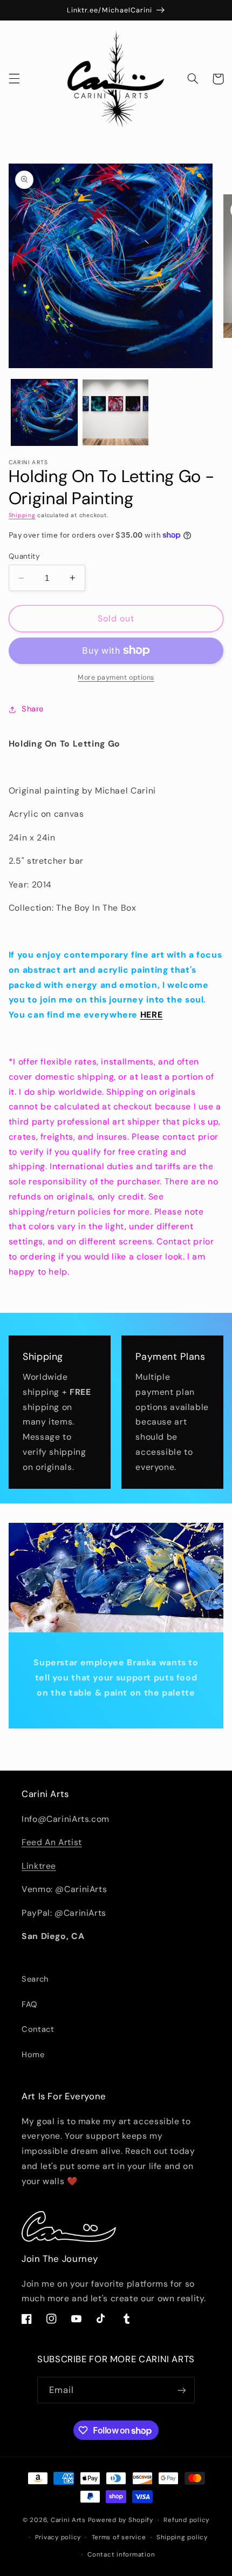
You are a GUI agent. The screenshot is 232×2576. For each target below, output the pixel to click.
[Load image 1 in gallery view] (44, 412)
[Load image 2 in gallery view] (115, 412)
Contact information (121, 2555)
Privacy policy (58, 2537)
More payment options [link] (116, 677)
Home (33, 2055)
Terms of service (119, 2537)
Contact (38, 2029)
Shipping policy (182, 2537)
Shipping (22, 515)
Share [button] (33, 709)
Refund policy (186, 2520)
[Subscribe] (182, 2390)
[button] (14, 79)
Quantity (24, 556)
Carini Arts (68, 2520)
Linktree (39, 1866)
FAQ (29, 2004)
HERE (152, 1015)
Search (35, 1979)
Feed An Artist (52, 1842)
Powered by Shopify (121, 2520)
